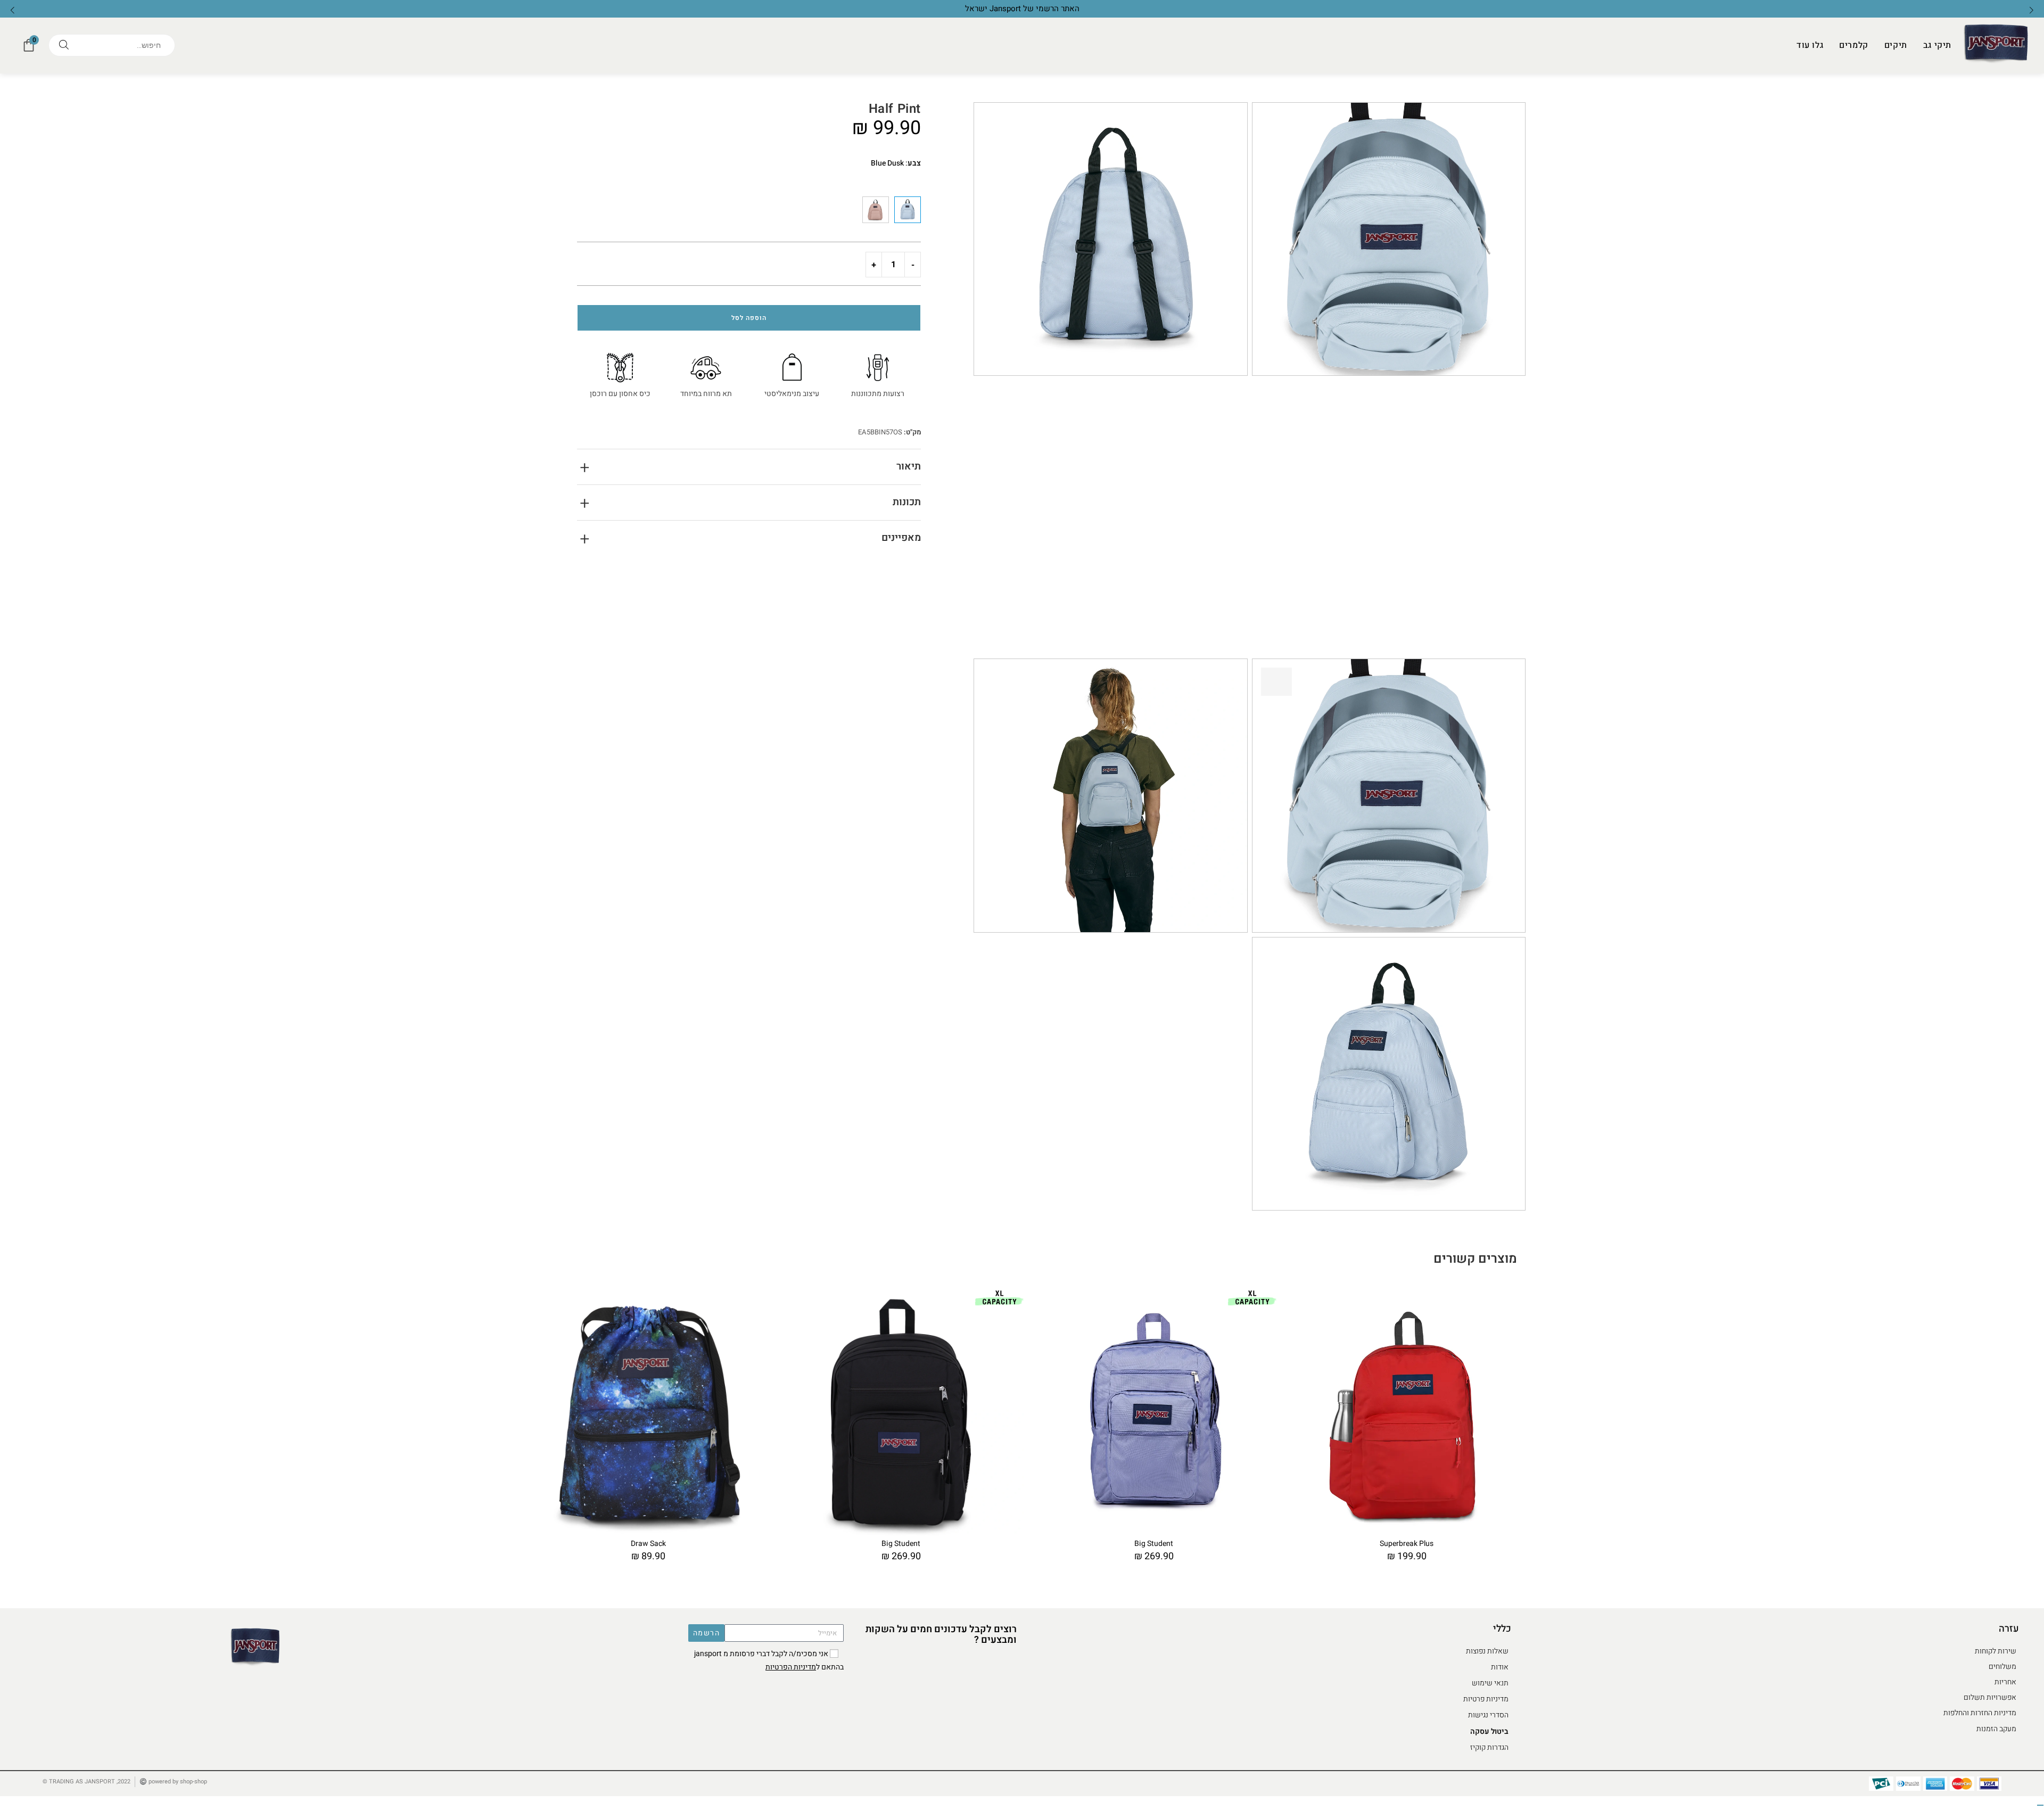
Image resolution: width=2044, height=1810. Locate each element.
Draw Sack (648, 1544)
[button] (12, 10)
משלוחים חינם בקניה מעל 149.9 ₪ (1022, 9)
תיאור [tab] (909, 466)
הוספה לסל (749, 318)
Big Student (901, 1544)
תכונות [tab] (907, 502)
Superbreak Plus (1407, 1544)
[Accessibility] (2040, 1805)
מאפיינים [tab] (901, 538)
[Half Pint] (876, 210)
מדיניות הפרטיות (791, 1667)
